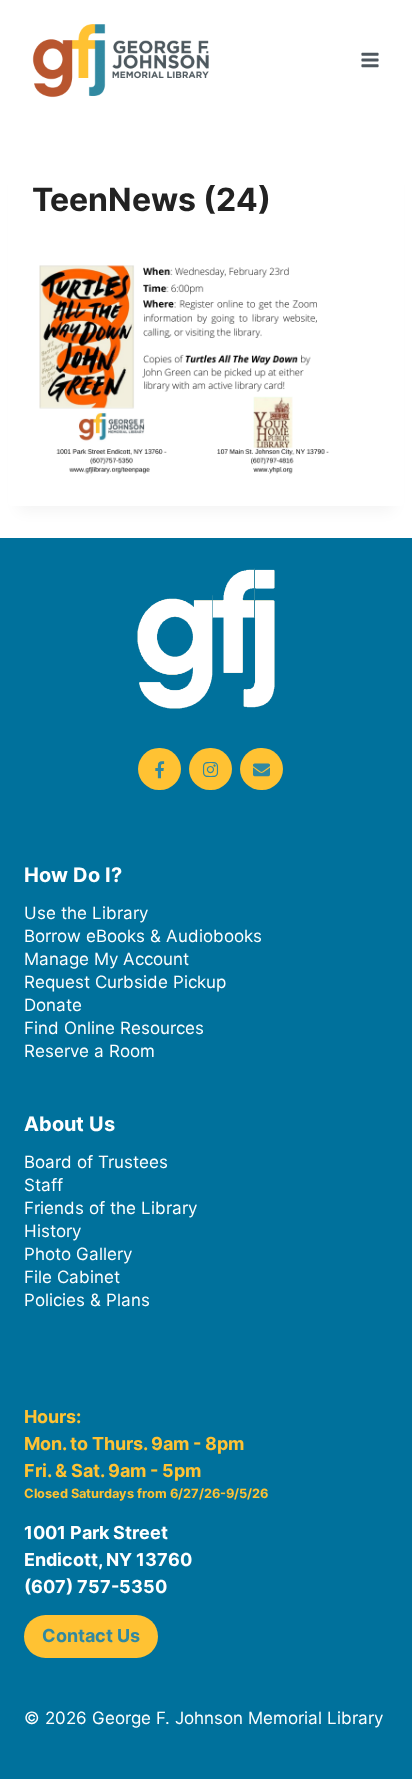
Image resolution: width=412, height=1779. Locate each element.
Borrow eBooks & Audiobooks (143, 936)
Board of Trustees (96, 1162)
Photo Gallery (78, 1254)
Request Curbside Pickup (125, 982)
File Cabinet (72, 1277)
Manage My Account (106, 959)
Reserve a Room (89, 1051)
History (52, 1231)
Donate (53, 1005)
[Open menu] (369, 59)
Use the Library (86, 913)
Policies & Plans (87, 1300)
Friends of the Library (110, 1208)
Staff (43, 1185)
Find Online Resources (114, 1028)
